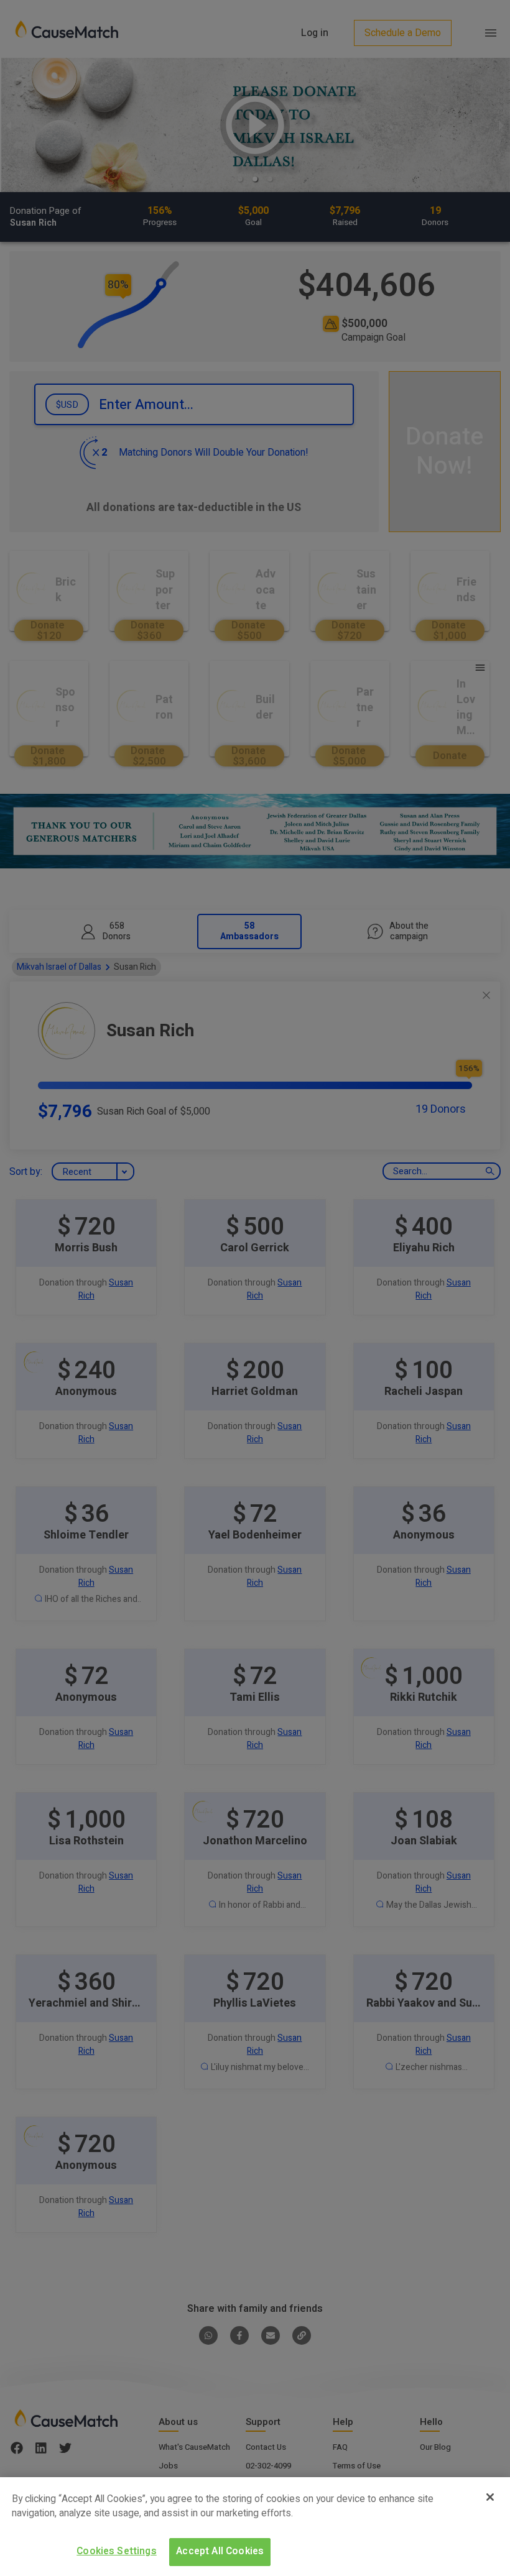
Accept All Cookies (220, 2551)
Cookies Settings (117, 2551)
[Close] (490, 2497)
